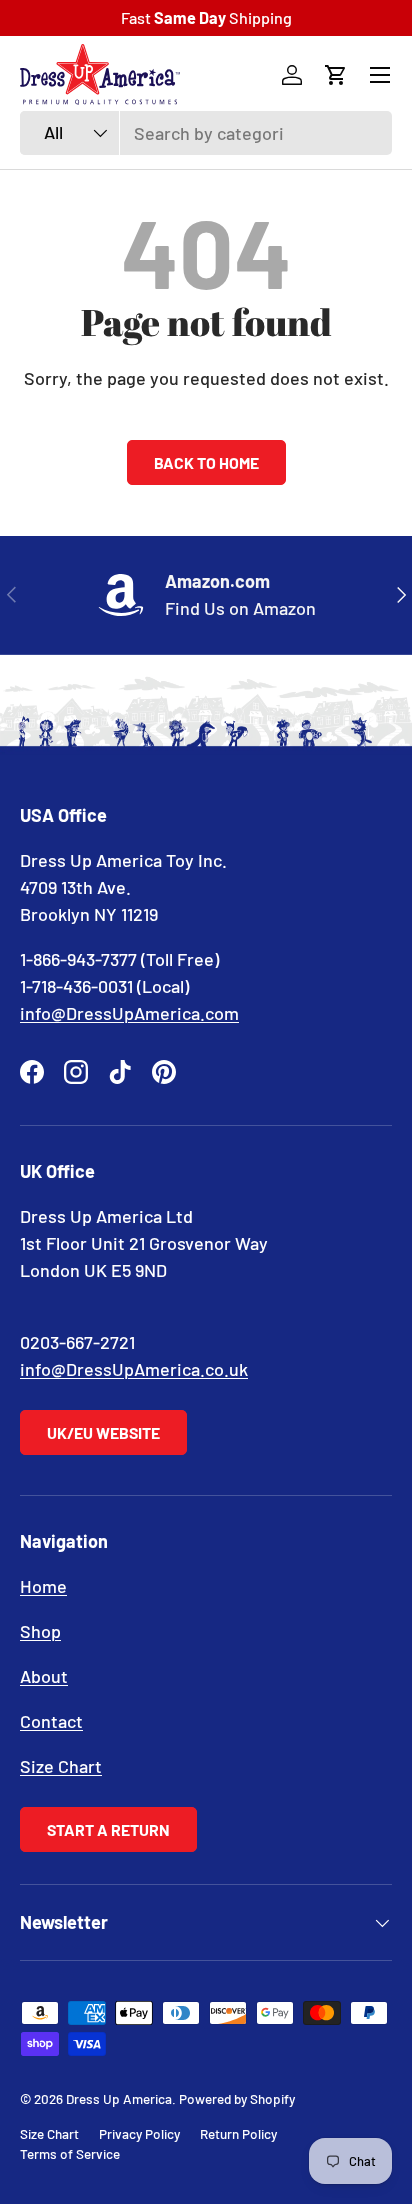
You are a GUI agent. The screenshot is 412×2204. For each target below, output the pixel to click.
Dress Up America (119, 2098)
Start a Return (108, 1829)
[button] (336, 75)
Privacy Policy (139, 2133)
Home (43, 1586)
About (44, 1676)
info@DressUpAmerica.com (129, 1013)
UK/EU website (103, 1432)
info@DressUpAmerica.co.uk (134, 1369)
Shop (40, 1631)
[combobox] (206, 133)
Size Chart (61, 1766)
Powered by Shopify (237, 2098)
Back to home (206, 462)
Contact (51, 1721)
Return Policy (238, 2133)
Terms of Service (70, 2153)
